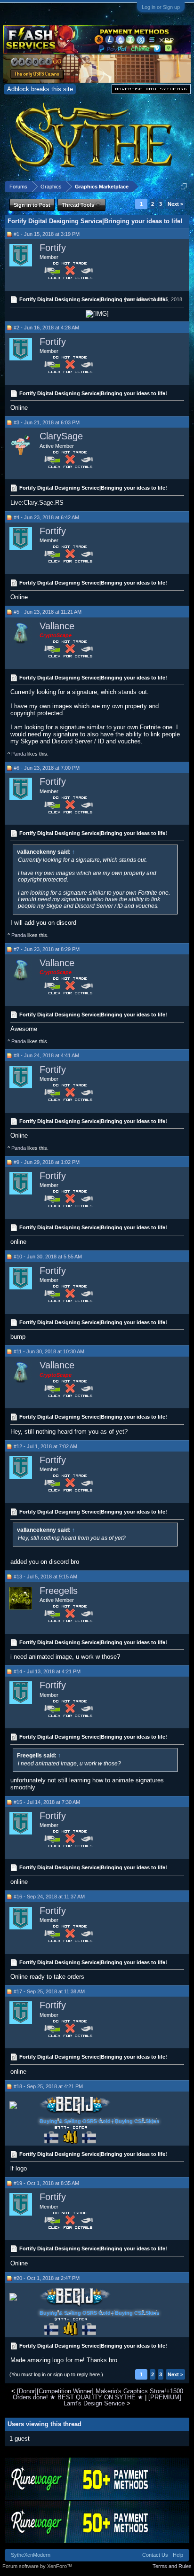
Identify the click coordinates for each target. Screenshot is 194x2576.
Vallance (57, 626)
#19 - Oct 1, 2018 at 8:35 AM (46, 2183)
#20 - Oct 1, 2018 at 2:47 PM (47, 2278)
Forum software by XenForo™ (37, 2566)
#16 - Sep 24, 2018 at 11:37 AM (49, 1897)
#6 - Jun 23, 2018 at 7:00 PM (47, 768)
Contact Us (155, 2555)
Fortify (53, 248)
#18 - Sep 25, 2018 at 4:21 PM (48, 2086)
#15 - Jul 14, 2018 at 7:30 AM (47, 1802)
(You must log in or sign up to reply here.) (56, 2374)
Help (178, 2555)
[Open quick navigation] (184, 186)
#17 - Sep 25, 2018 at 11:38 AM (49, 1991)
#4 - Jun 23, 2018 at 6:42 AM (46, 517)
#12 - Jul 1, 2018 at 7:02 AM (45, 1446)
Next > (175, 204)
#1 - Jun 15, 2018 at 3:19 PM (47, 234)
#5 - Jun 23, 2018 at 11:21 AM (48, 612)
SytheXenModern (31, 2555)
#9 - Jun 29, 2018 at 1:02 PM (47, 1162)
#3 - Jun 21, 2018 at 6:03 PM (47, 422)
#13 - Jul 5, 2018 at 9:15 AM (45, 1577)
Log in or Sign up (161, 7)
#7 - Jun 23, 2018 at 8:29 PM (47, 949)
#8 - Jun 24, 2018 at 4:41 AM (46, 1055)
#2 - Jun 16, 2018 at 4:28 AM (46, 328)
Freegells (59, 1591)
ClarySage (61, 436)
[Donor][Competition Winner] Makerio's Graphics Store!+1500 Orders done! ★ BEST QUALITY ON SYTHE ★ (98, 2394)
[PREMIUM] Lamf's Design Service (122, 2400)
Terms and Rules (172, 2566)
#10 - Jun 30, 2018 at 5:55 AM (48, 1257)
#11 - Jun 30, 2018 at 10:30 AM (49, 1351)
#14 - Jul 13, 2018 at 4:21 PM (47, 1671)
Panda (19, 754)
